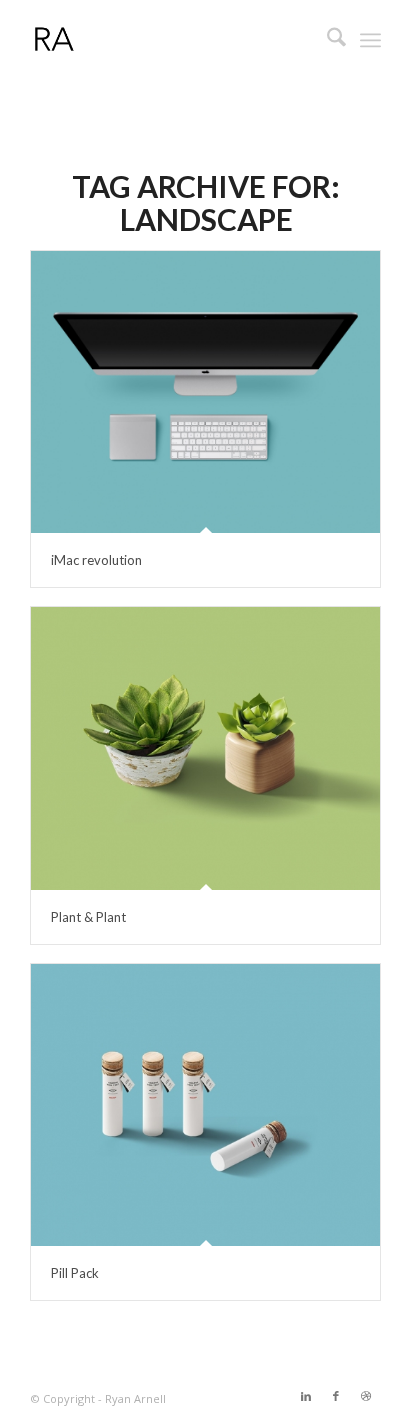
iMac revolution (96, 560)
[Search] (326, 40)
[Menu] (370, 40)
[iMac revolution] (205, 392)
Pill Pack (75, 1273)
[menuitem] (326, 40)
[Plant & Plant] (205, 748)
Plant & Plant (88, 917)
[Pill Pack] (205, 1105)
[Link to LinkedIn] (306, 1396)
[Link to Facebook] (336, 1396)
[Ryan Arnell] (171, 40)
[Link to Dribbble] (366, 1396)
